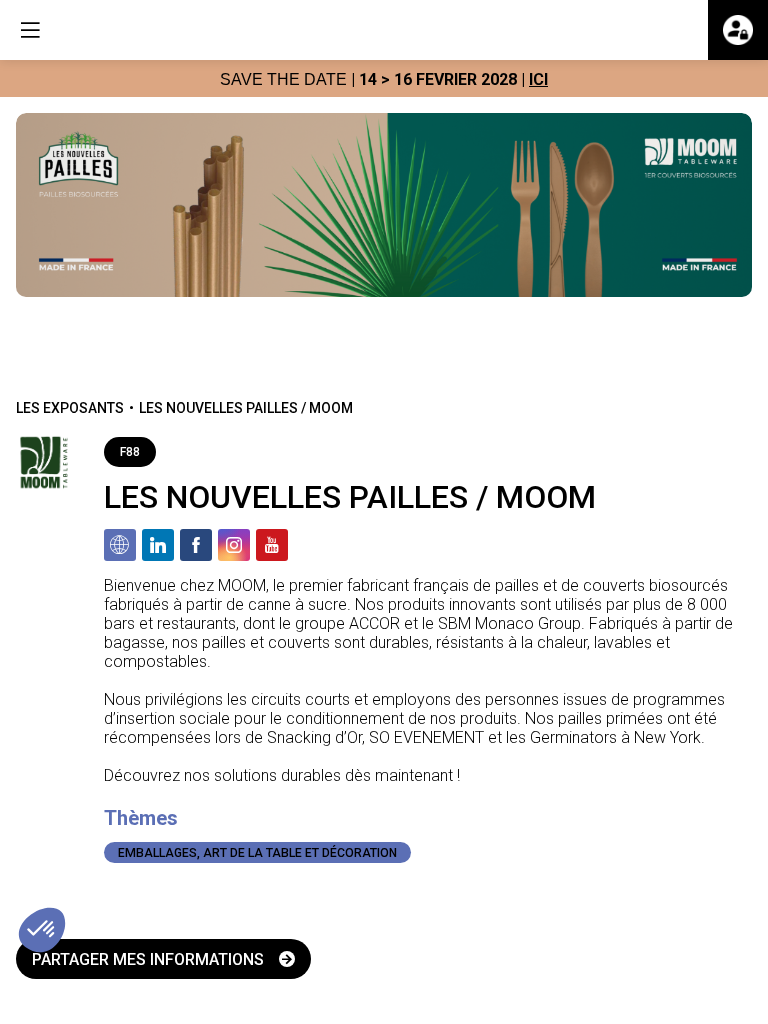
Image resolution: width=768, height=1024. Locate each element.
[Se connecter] (738, 30)
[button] (30, 30)
